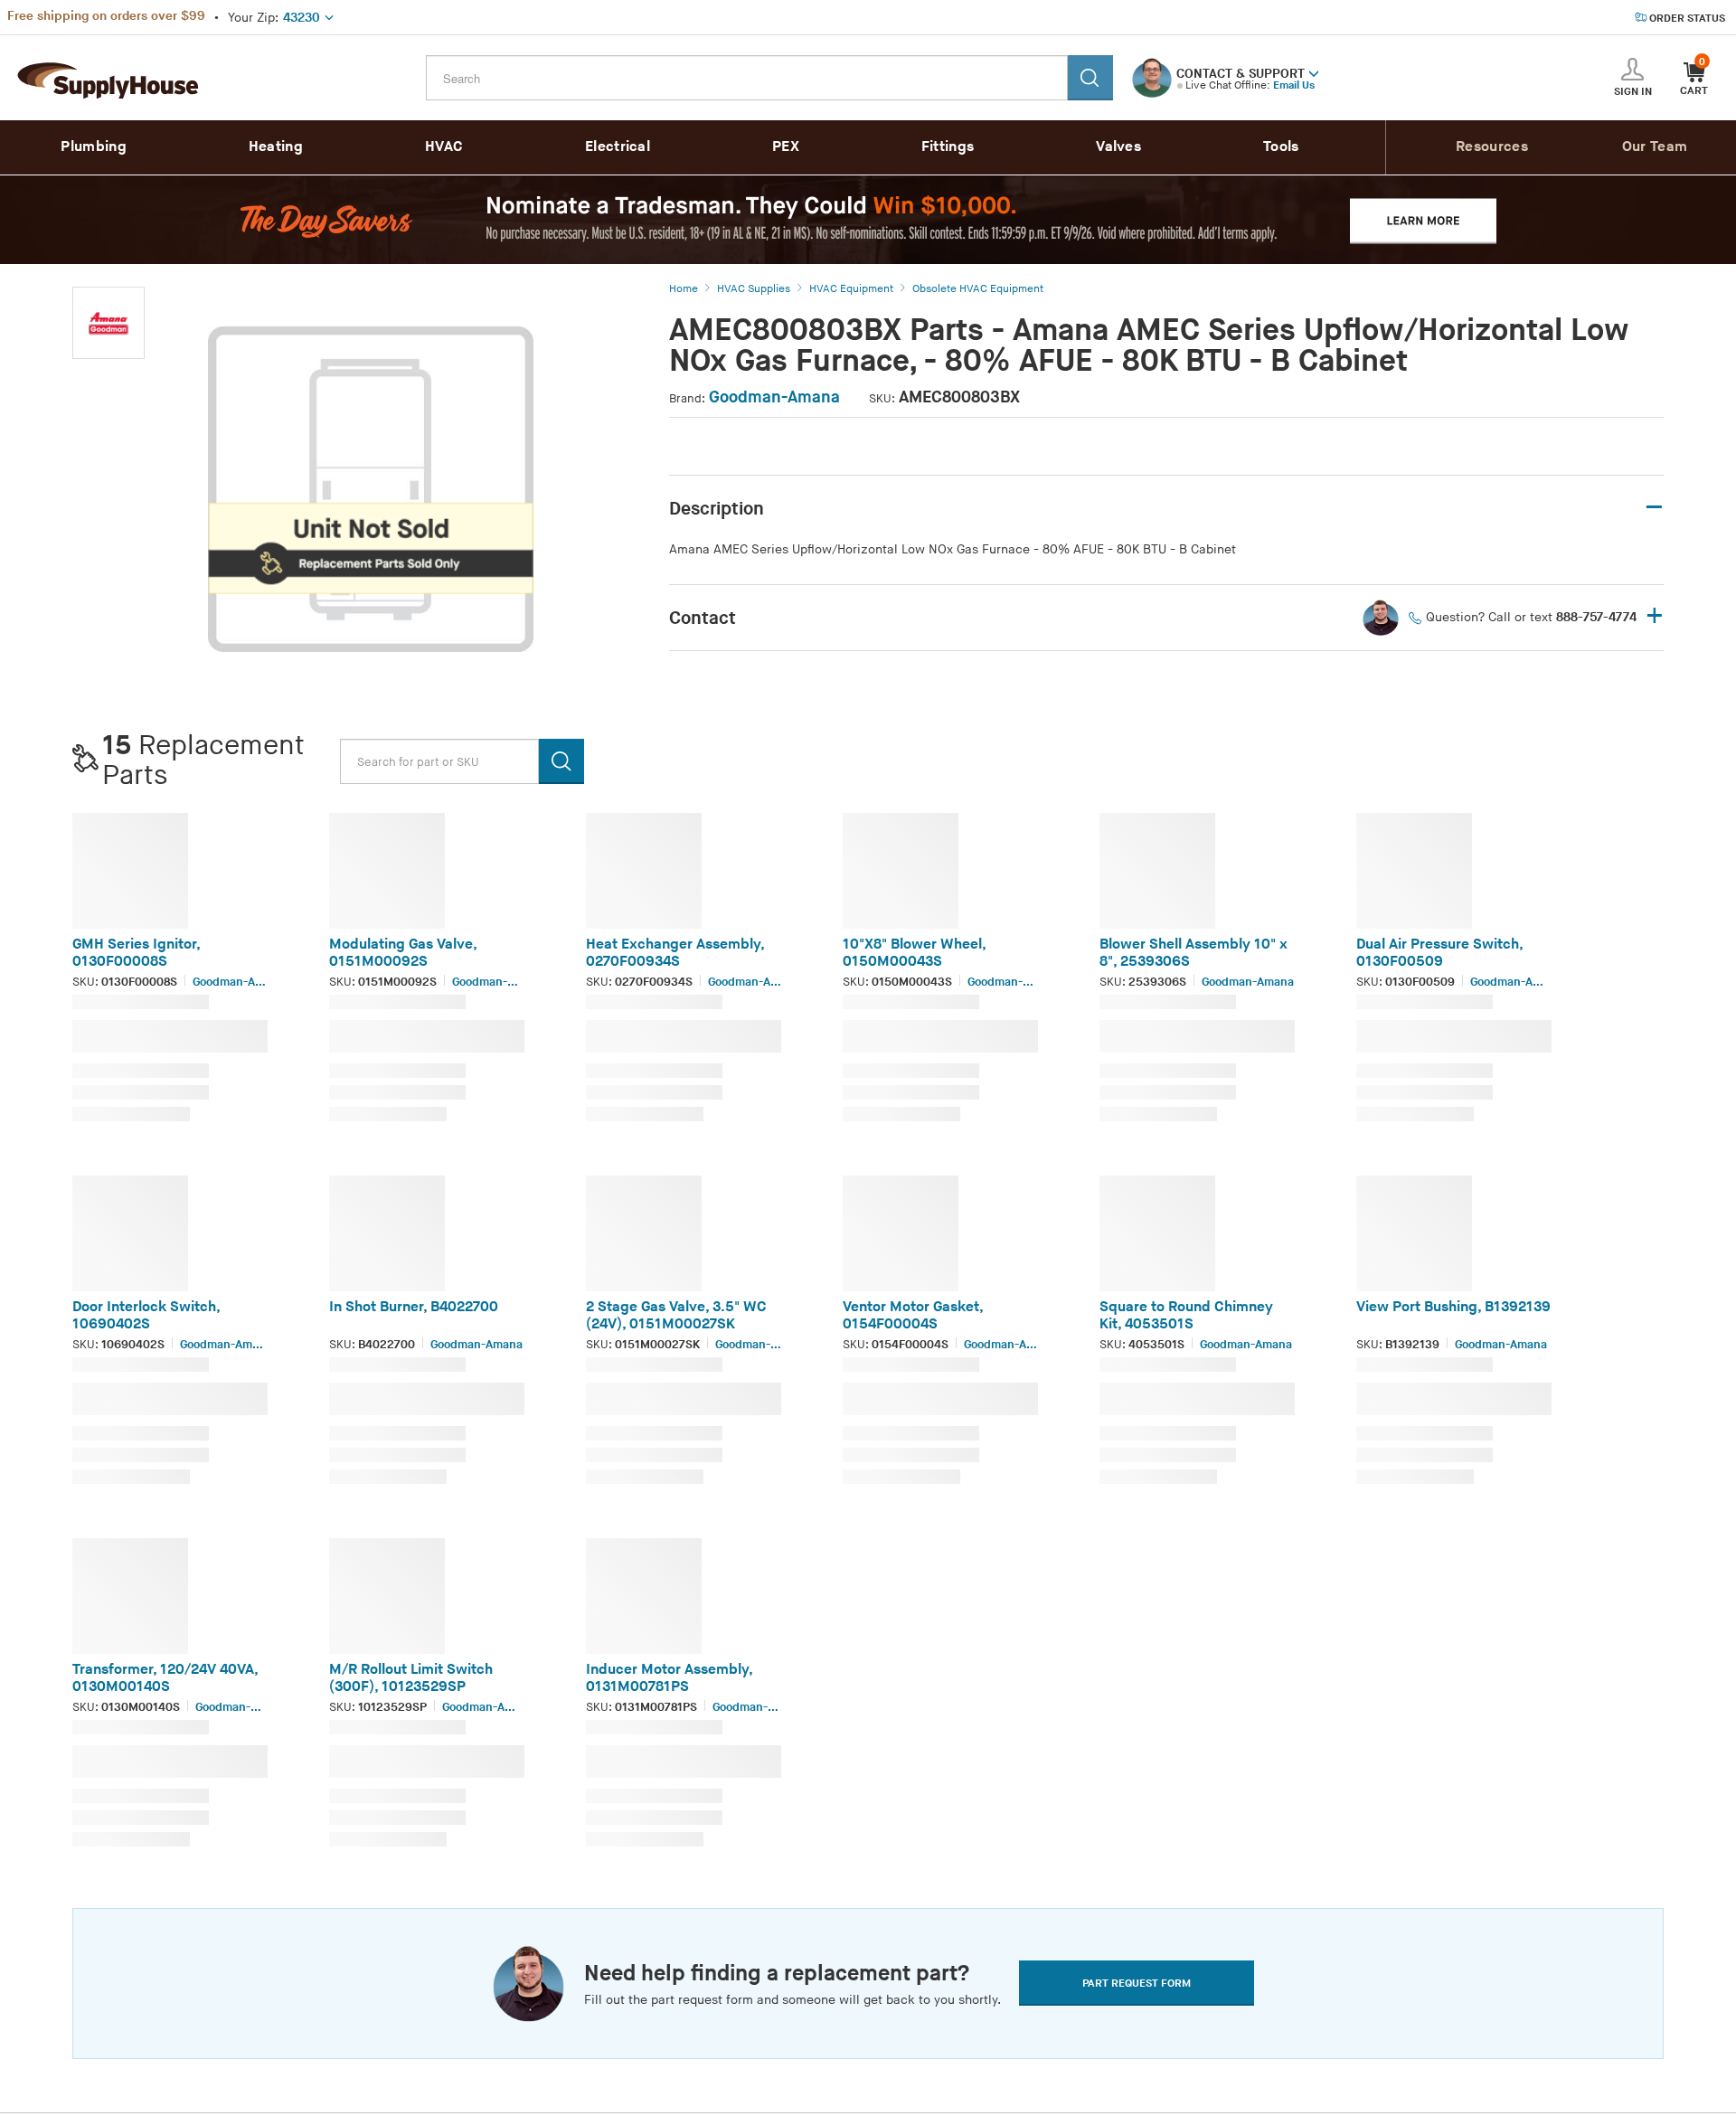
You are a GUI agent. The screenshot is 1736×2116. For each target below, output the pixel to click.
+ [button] (1655, 617)
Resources (1492, 147)
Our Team (1655, 147)
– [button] (1654, 508)
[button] (1314, 72)
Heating (276, 147)
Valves (1118, 147)
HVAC (444, 147)
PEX (786, 147)
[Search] (1090, 78)
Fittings (948, 147)
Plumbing (93, 147)
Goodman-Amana (774, 397)
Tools (1281, 147)
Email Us (1294, 85)
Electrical (618, 147)
